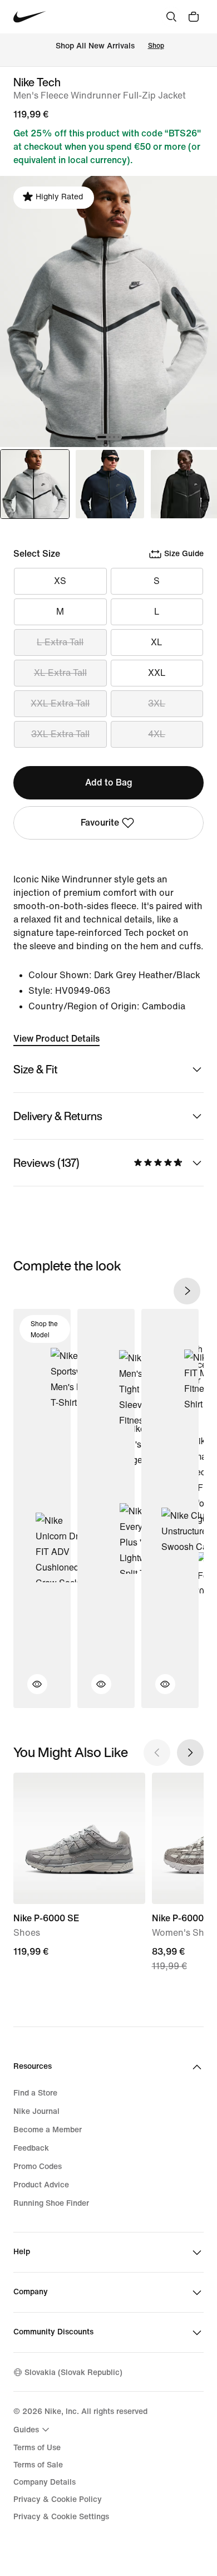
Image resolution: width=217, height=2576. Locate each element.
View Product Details (56, 1039)
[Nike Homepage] (30, 17)
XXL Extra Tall (60, 703)
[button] (31, 1691)
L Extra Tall (60, 642)
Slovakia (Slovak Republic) (73, 2373)
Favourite (100, 823)
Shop (156, 46)
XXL (157, 673)
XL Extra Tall (60, 673)
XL (157, 642)
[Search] (171, 17)
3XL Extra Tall (60, 734)
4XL (157, 734)
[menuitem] (33, 2430)
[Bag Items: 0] (194, 17)
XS (60, 581)
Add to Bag (109, 782)
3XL (157, 703)
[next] (187, 1291)
